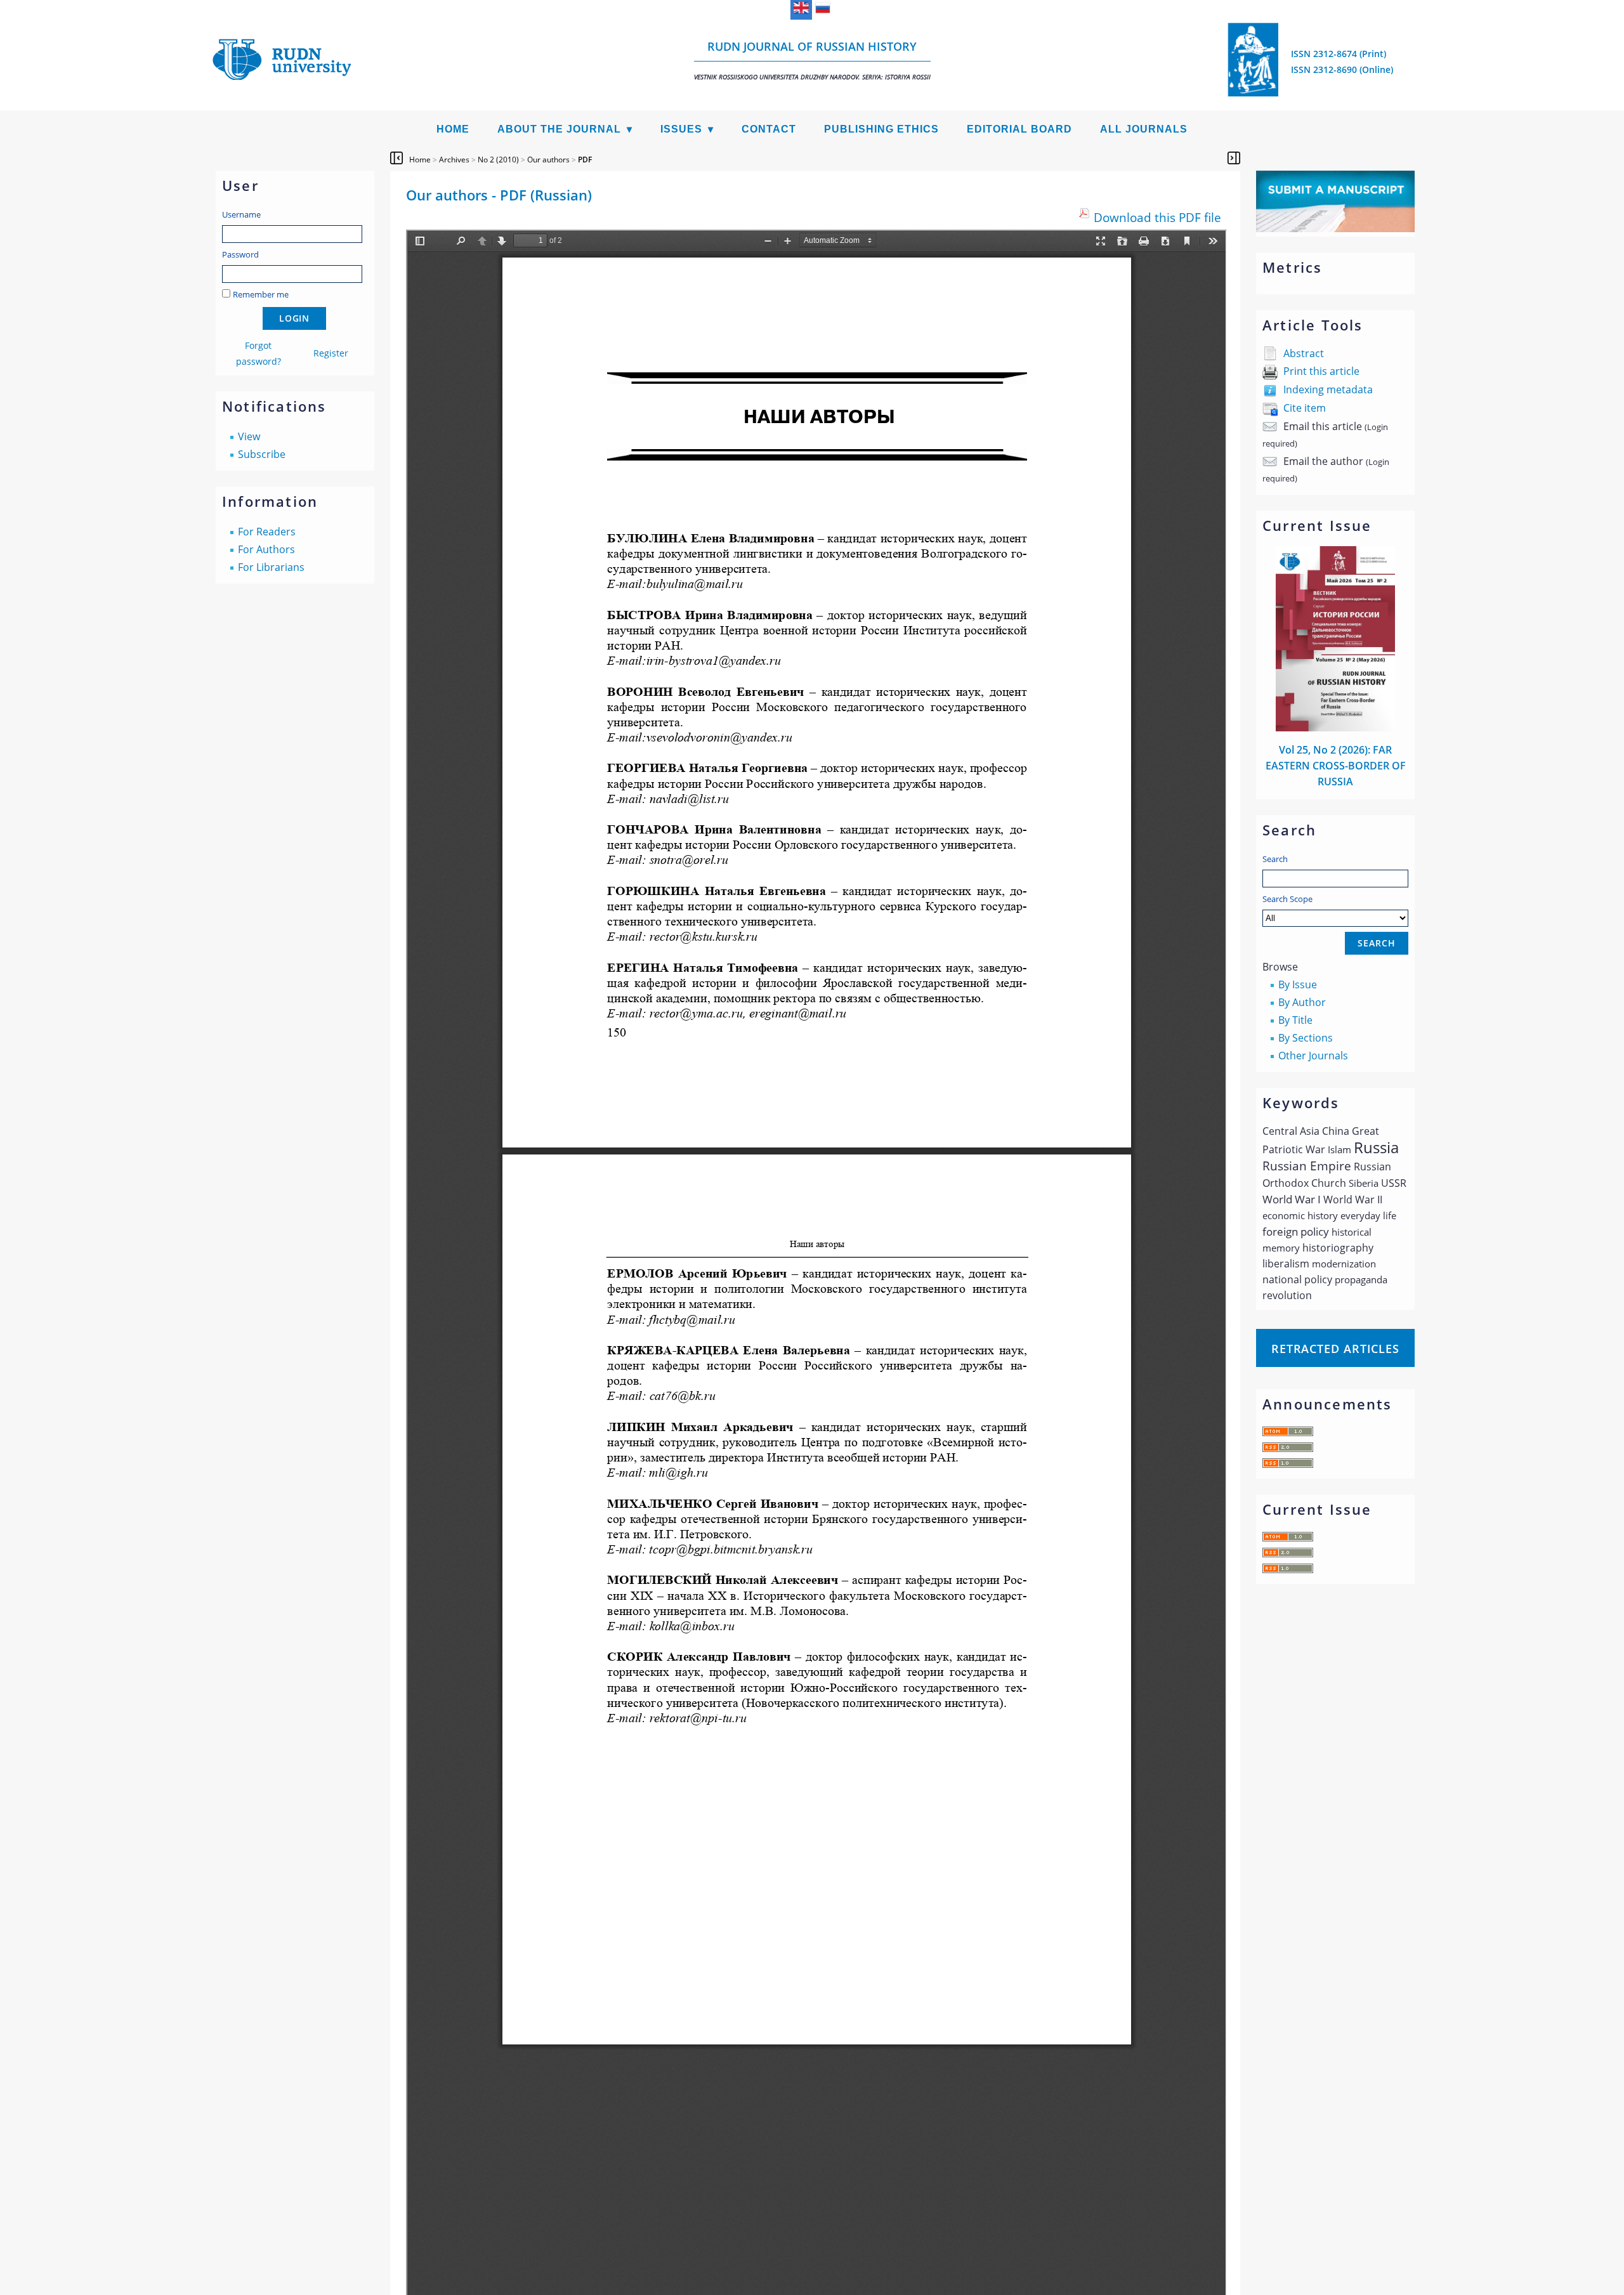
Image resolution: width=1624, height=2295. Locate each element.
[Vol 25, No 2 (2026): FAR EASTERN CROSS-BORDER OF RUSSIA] (1335, 728)
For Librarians (271, 567)
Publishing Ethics (881, 129)
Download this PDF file (1157, 217)
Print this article (1321, 371)
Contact (769, 129)
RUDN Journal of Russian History (812, 60)
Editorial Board (1019, 129)
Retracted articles (1335, 1349)
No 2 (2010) (498, 160)
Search (1275, 859)
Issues (681, 129)
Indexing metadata (1328, 389)
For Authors (266, 549)
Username (241, 214)
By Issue (1298, 984)
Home (453, 129)
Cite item (1305, 408)
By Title (1295, 1020)
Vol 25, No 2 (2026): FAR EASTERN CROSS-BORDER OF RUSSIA (1336, 766)
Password (240, 254)
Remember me (261, 294)
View (249, 436)
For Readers (267, 532)
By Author (1302, 1002)
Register (331, 353)
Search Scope (1287, 899)
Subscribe (262, 454)
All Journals (1144, 129)
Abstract (1304, 353)
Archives (454, 160)
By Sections (1306, 1038)
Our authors (548, 160)
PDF (585, 160)
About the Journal (559, 129)
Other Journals (1313, 1056)
